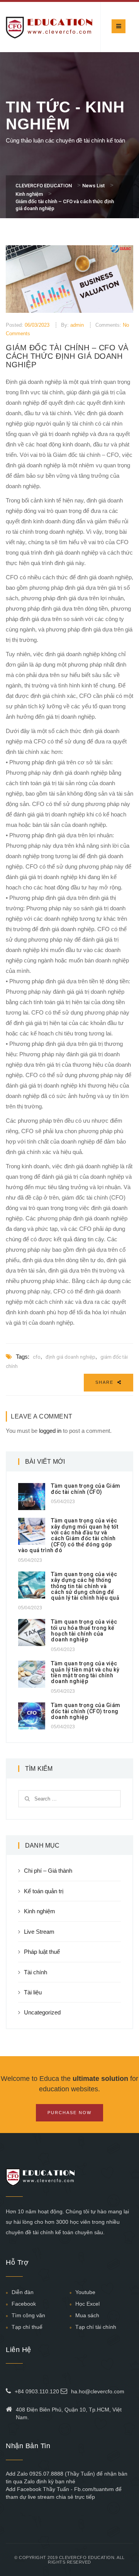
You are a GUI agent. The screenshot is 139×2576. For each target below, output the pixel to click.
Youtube (85, 2292)
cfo (37, 1357)
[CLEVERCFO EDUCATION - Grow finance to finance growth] (49, 27)
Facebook (24, 2304)
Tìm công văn (28, 2315)
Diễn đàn (23, 2292)
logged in (50, 1431)
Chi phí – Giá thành (48, 1871)
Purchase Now (69, 2113)
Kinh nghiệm (40, 1911)
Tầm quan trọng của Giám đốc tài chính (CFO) (86, 1489)
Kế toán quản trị (44, 1891)
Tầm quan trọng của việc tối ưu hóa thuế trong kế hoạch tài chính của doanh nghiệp (84, 1631)
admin (77, 325)
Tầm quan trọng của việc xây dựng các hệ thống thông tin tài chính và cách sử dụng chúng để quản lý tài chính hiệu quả (85, 1586)
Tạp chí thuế (27, 2327)
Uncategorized (42, 2012)
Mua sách (87, 2315)
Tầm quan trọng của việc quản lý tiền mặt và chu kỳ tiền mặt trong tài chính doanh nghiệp (85, 1672)
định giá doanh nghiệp (70, 1357)
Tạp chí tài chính (96, 2327)
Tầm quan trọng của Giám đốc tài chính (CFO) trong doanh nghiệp (86, 1711)
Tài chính (36, 1972)
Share (105, 1382)
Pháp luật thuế (42, 1952)
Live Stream (39, 1932)
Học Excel (87, 2304)
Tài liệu (33, 1992)
